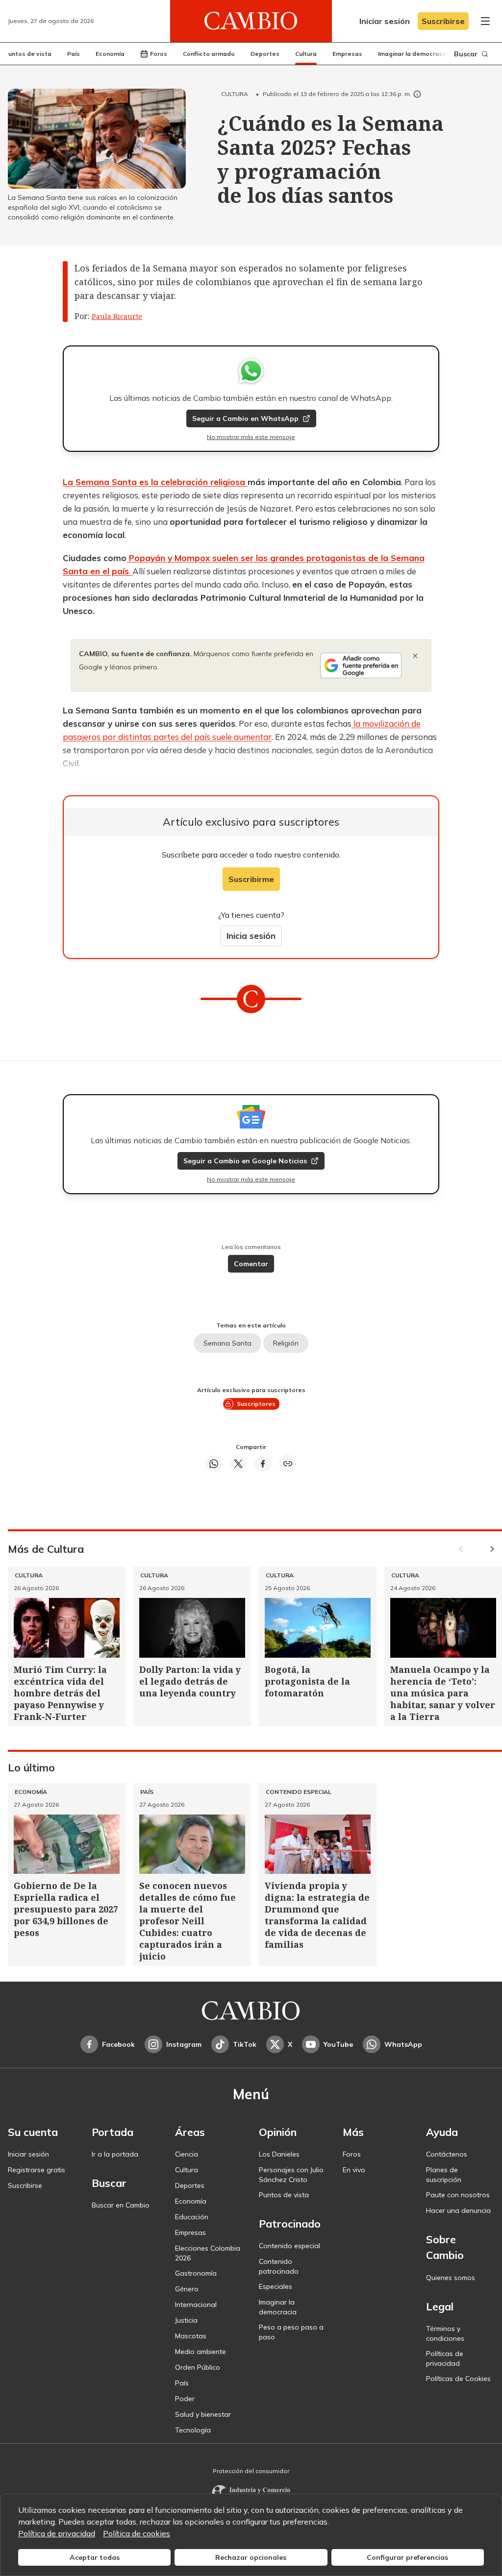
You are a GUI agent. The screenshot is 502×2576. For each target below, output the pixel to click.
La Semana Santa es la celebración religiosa (155, 482)
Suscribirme (251, 879)
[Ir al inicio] (251, 21)
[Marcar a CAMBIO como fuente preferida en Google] (361, 665)
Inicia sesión (251, 936)
